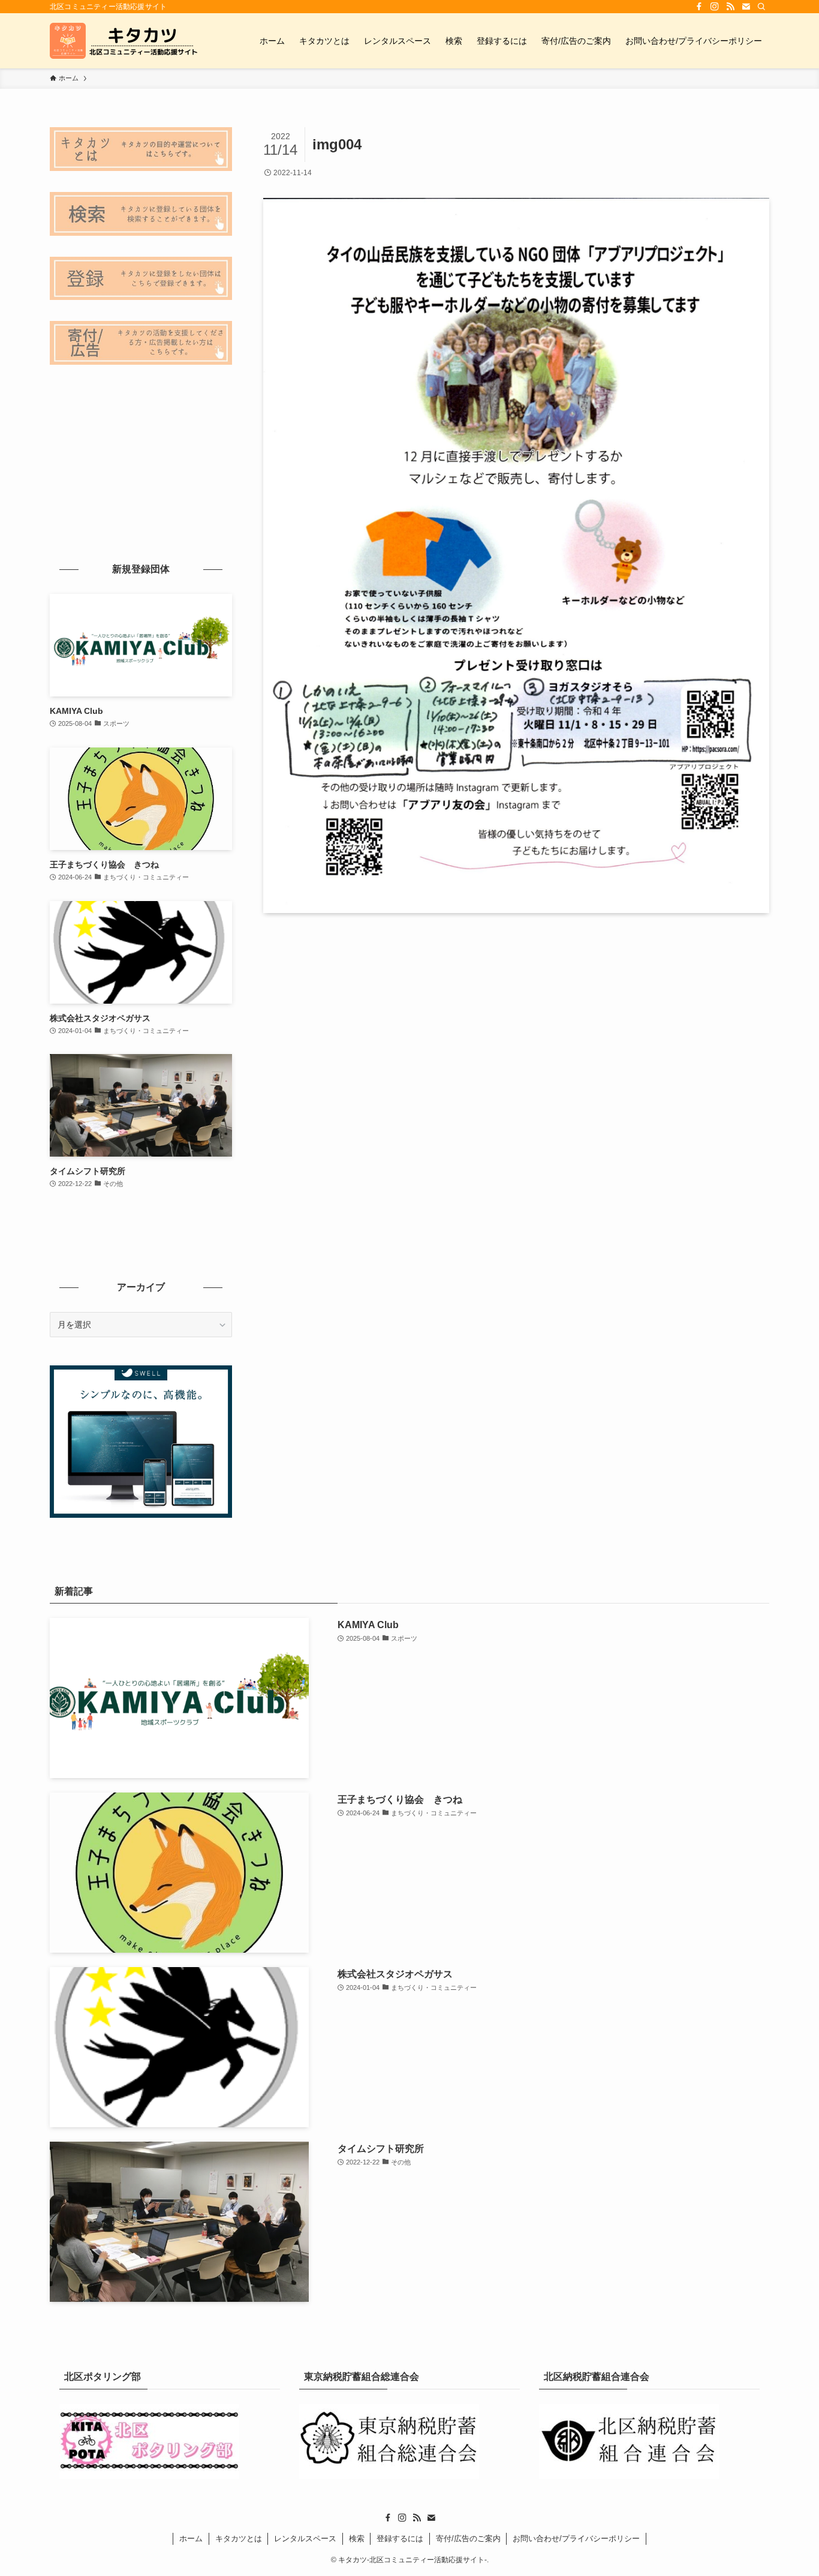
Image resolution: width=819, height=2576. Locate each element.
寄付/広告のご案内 (468, 2539)
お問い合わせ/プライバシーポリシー (576, 2539)
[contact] (746, 7)
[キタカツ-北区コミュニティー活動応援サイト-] (125, 41)
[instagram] (715, 7)
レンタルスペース (305, 2539)
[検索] (761, 7)
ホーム (191, 2539)
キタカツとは (239, 2539)
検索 (357, 2539)
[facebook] (699, 7)
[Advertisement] (141, 462)
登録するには (400, 2539)
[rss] (730, 7)
